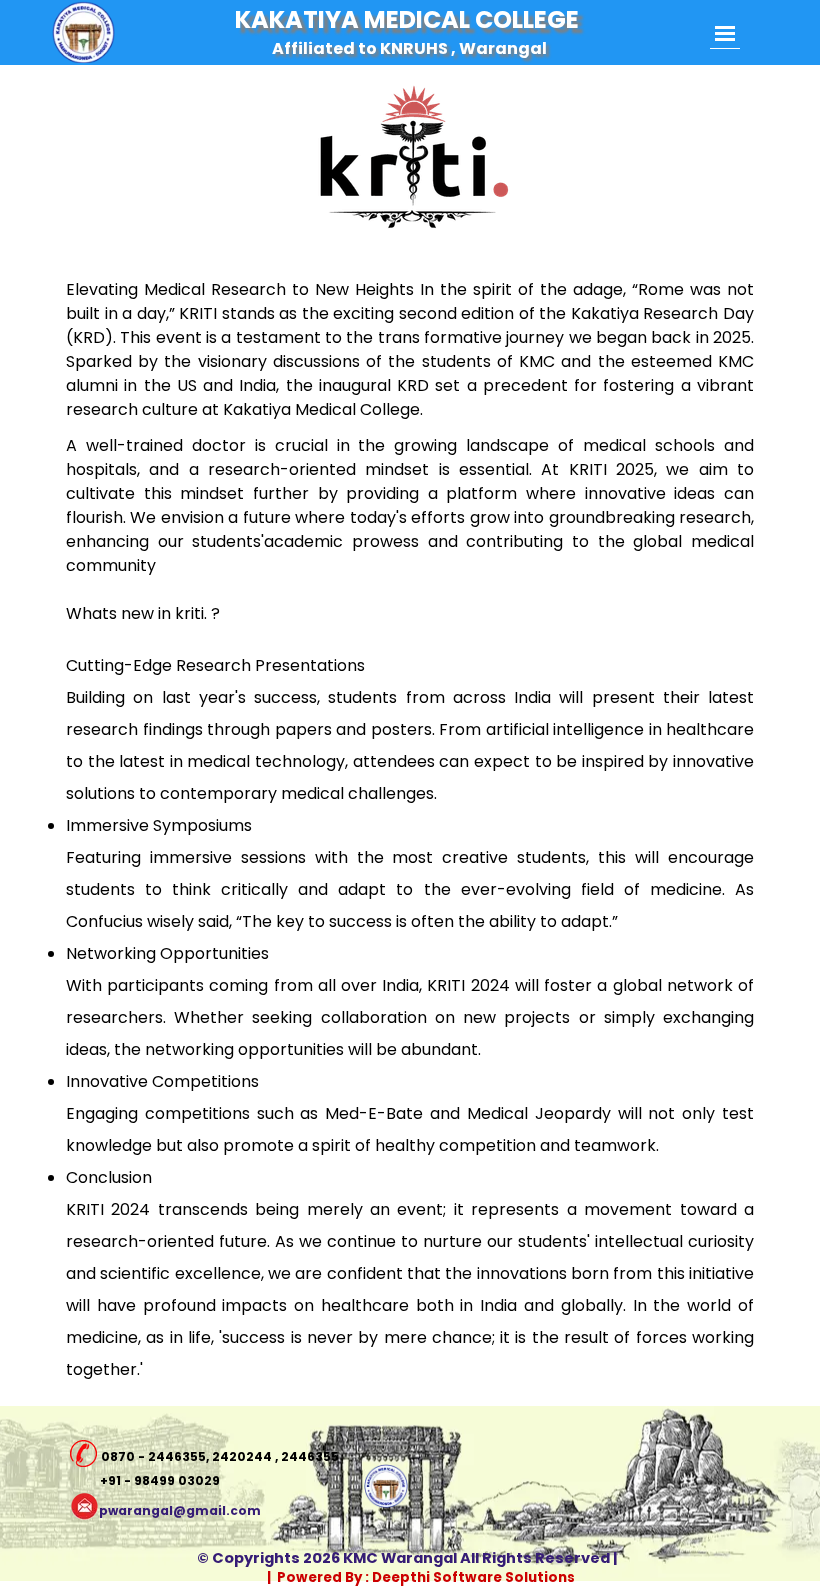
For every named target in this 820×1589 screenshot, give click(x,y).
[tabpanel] (410, 735)
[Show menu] (725, 33)
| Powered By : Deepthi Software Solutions (421, 1577)
